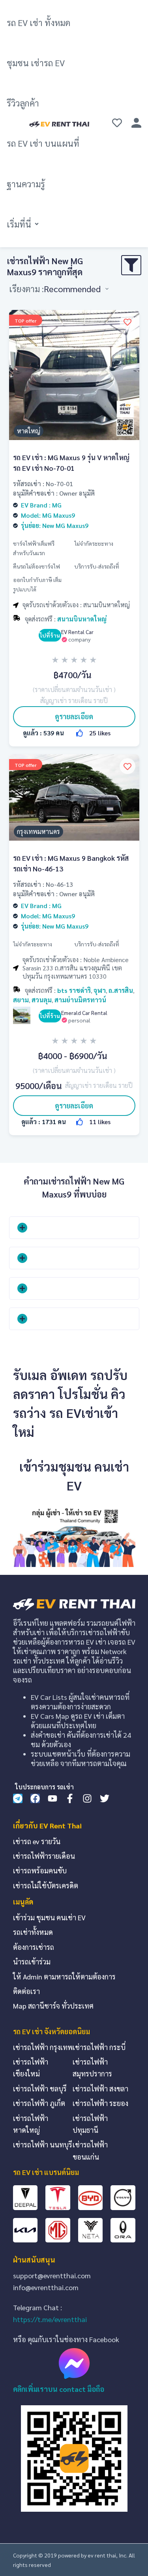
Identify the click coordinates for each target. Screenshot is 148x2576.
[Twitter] (105, 1798)
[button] (23, 224)
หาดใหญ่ (29, 431)
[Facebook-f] (70, 1798)
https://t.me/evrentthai (50, 2319)
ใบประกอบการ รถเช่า (44, 1787)
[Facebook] (35, 1798)
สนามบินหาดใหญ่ (82, 619)
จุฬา (100, 990)
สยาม (21, 1000)
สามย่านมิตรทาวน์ (80, 1000)
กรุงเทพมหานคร (38, 831)
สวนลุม (42, 1000)
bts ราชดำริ (74, 990)
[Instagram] (87, 1798)
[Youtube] (52, 1798)
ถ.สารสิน (121, 990)
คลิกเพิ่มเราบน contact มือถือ (59, 2389)
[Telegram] (18, 1798)
